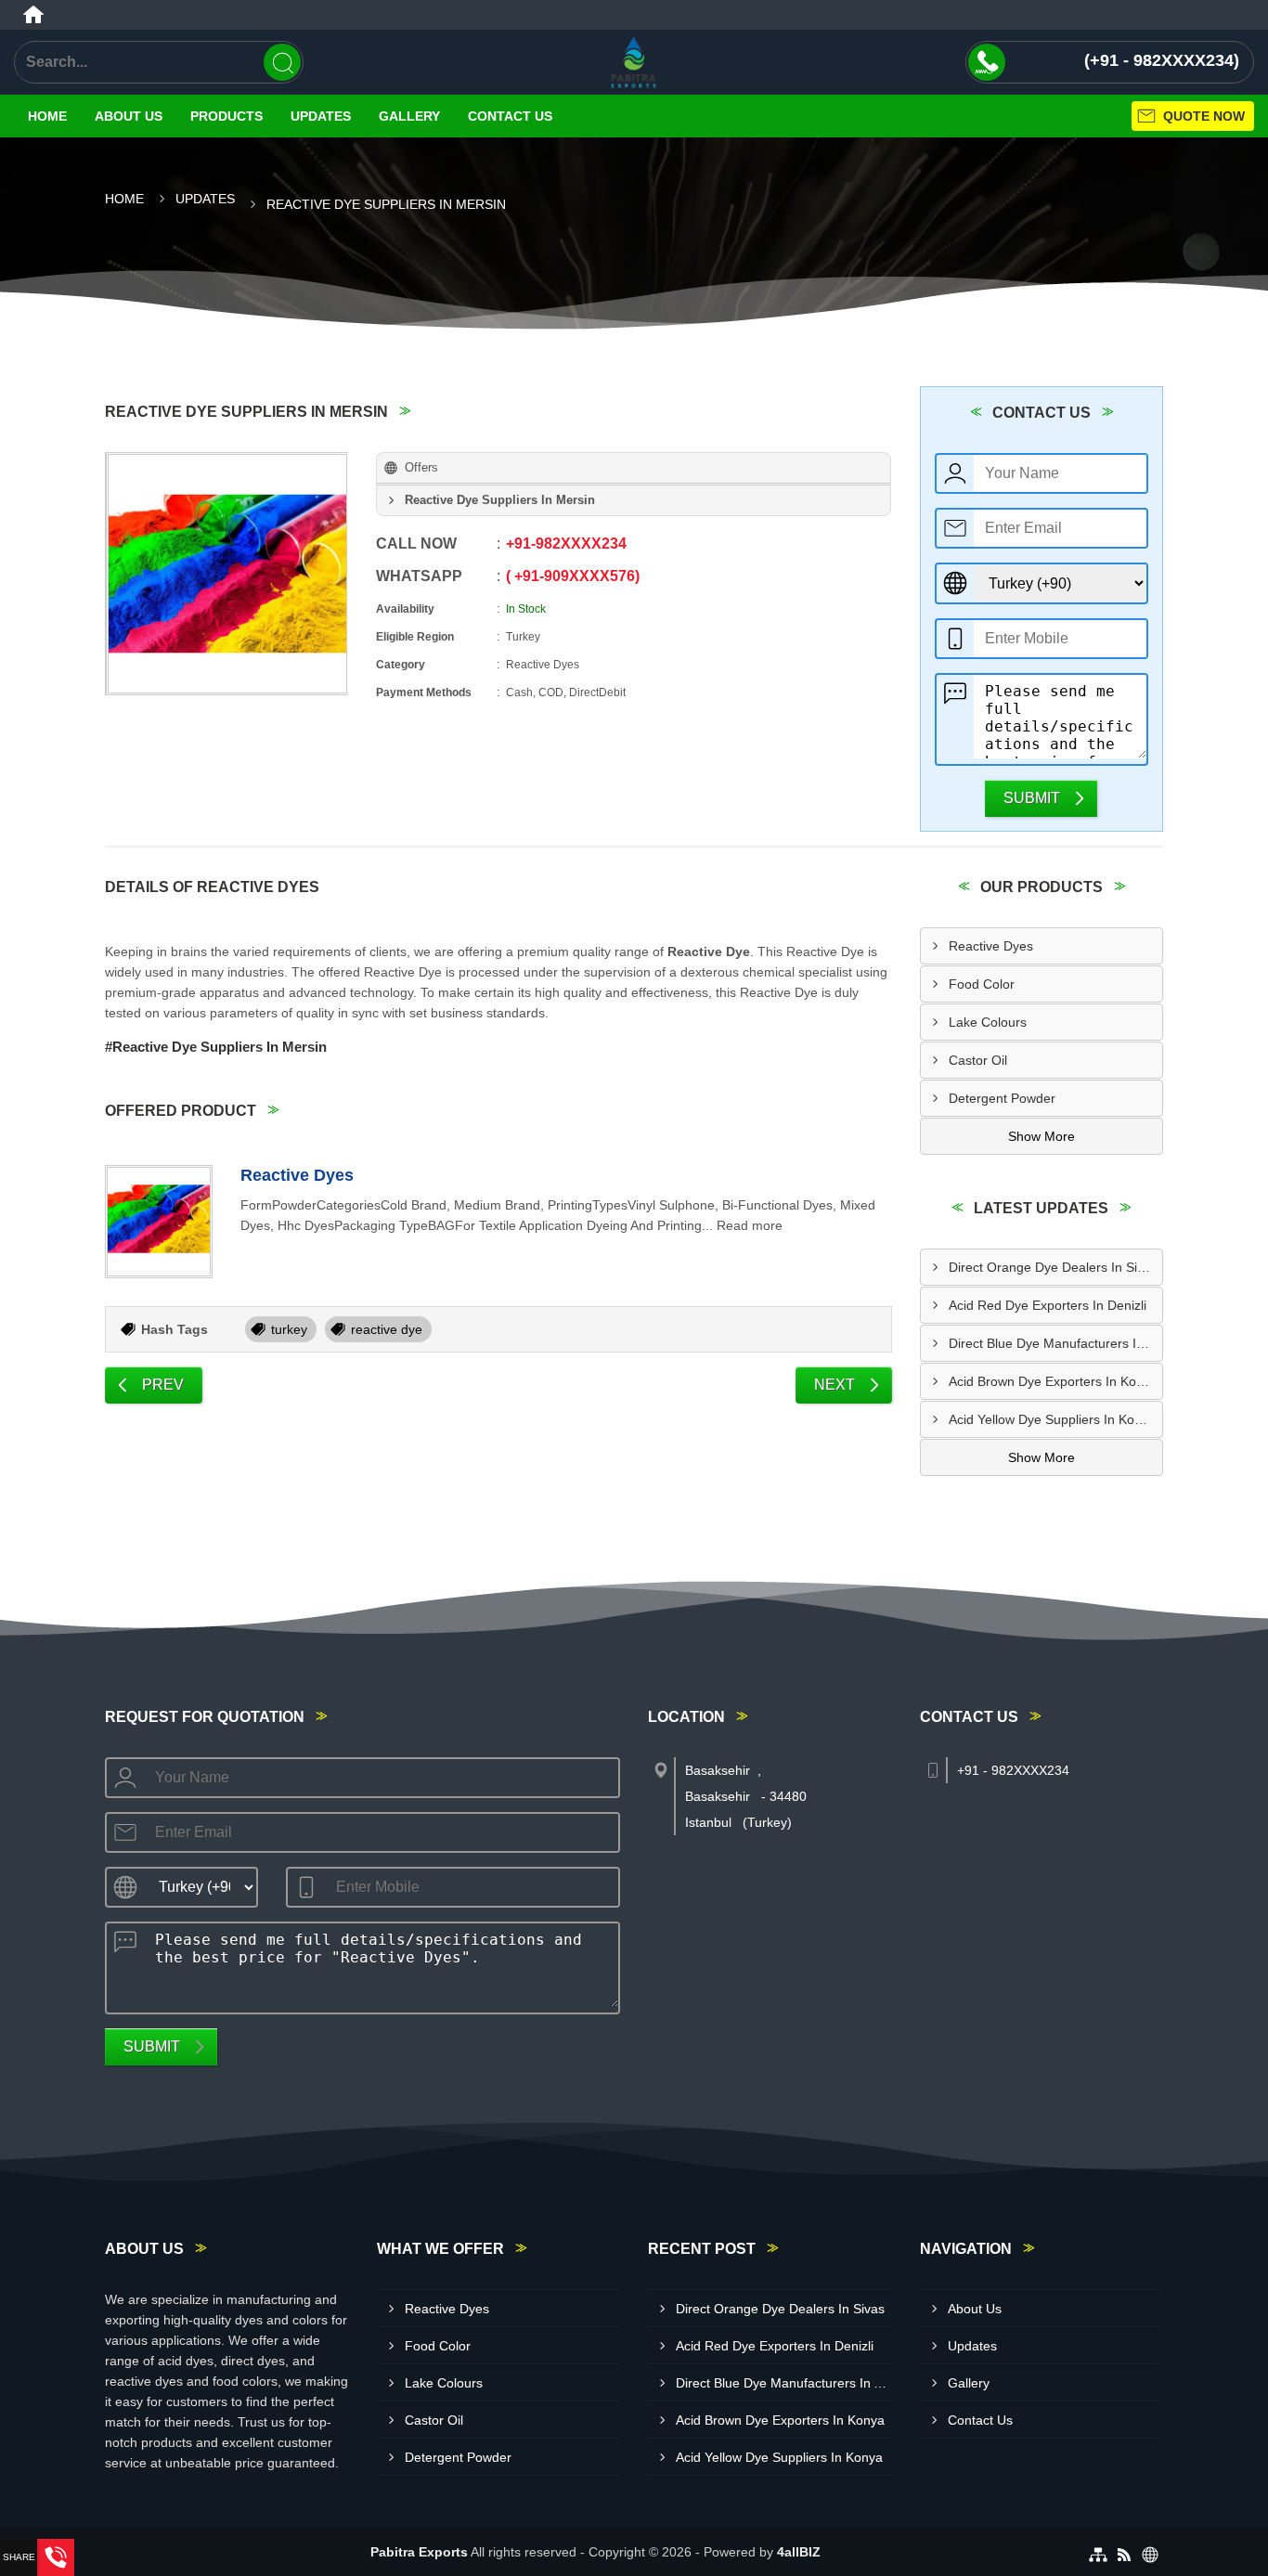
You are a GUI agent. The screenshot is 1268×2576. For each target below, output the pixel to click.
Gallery (409, 116)
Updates (321, 116)
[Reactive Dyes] (159, 1222)
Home (47, 116)
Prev (163, 1385)
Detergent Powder (1002, 1098)
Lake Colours (988, 1022)
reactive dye (387, 1329)
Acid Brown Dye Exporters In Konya (1053, 1381)
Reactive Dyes (297, 1175)
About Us (129, 116)
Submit (1032, 798)
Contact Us (510, 116)
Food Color (982, 984)
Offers (421, 467)
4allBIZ (799, 2552)
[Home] (33, 15)
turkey (289, 1329)
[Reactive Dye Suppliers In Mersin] (227, 574)
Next (835, 1385)
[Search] (282, 62)
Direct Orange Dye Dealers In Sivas (1053, 1267)
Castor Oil (978, 1060)
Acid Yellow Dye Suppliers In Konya (1052, 1419)
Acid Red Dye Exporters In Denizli (1048, 1305)
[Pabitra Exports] (634, 62)
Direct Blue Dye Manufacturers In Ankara (1056, 1343)
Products (226, 116)
